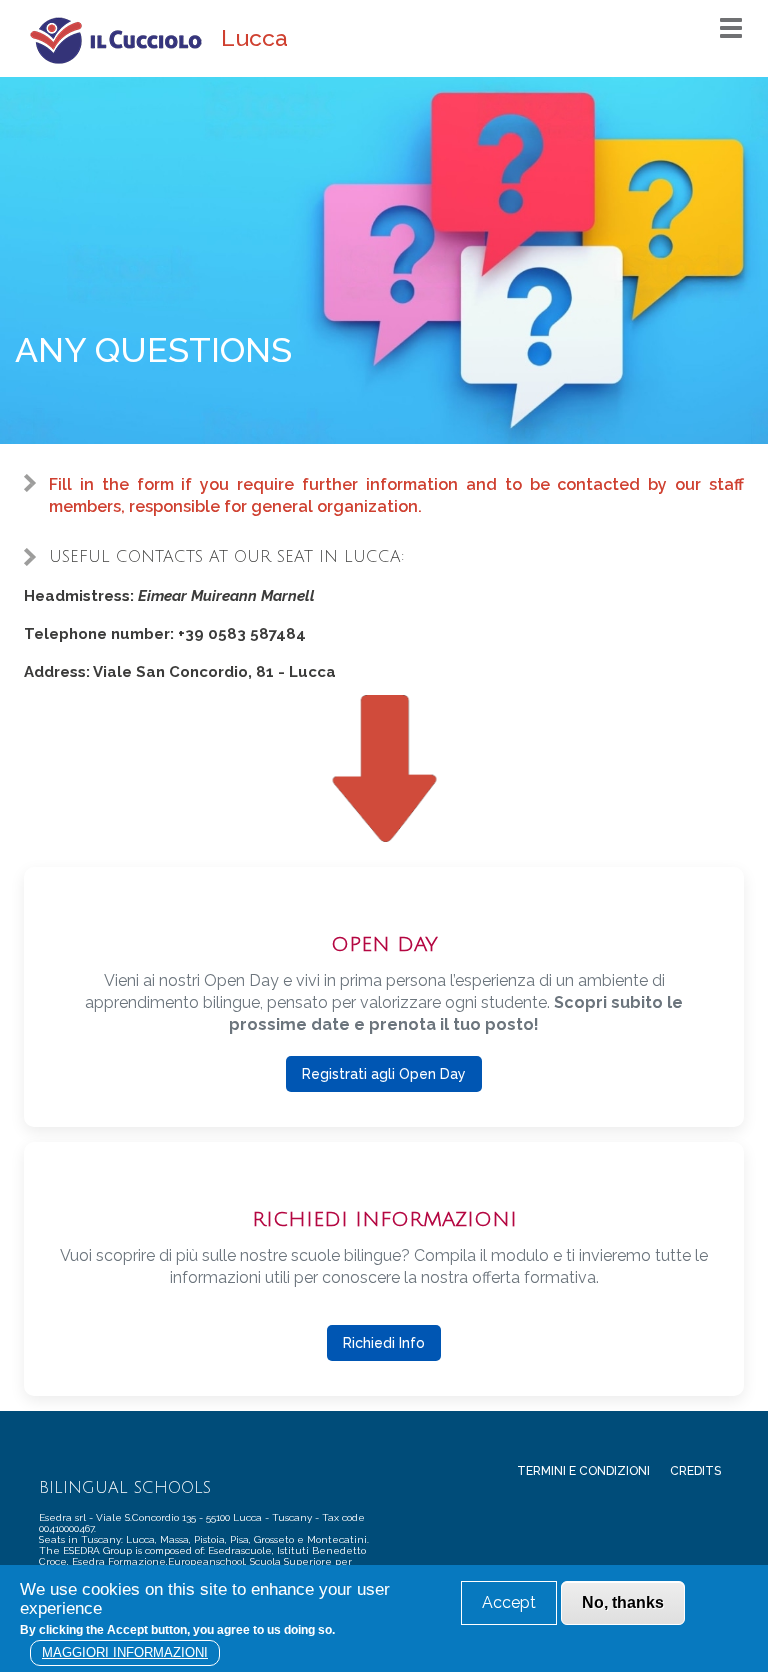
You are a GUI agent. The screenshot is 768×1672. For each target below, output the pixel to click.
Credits (695, 1471)
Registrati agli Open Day (384, 1074)
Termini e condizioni (583, 1471)
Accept (509, 1602)
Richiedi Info (384, 1343)
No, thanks (623, 1602)
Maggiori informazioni (125, 1652)
